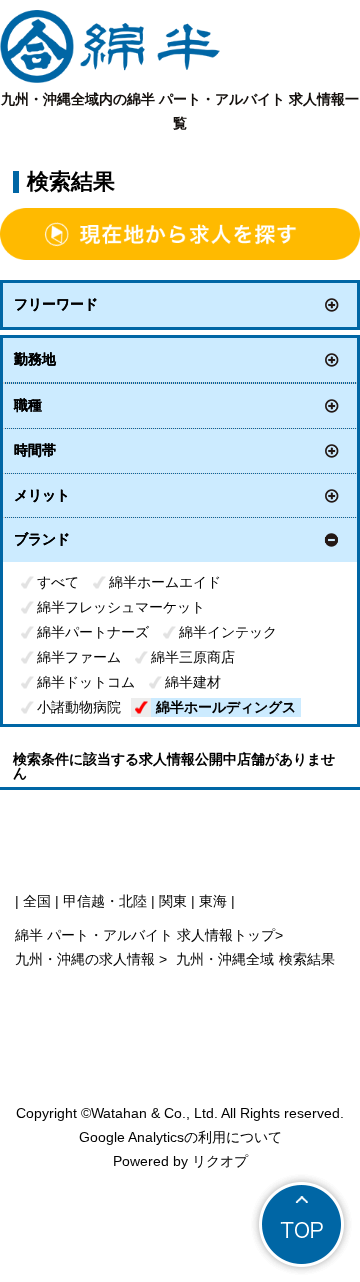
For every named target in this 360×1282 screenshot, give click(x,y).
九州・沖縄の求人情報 (87, 959)
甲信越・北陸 (105, 901)
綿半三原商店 (193, 657)
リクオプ (220, 1161)
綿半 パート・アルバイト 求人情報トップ (145, 935)
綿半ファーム (79, 657)
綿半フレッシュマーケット (121, 607)
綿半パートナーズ (93, 632)
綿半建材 (193, 682)
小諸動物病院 (79, 707)
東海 (213, 901)
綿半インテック (228, 632)
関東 (173, 901)
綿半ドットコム (86, 682)
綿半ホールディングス (226, 707)
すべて (58, 582)
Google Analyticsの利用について (180, 1137)
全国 (37, 901)
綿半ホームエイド (165, 582)
